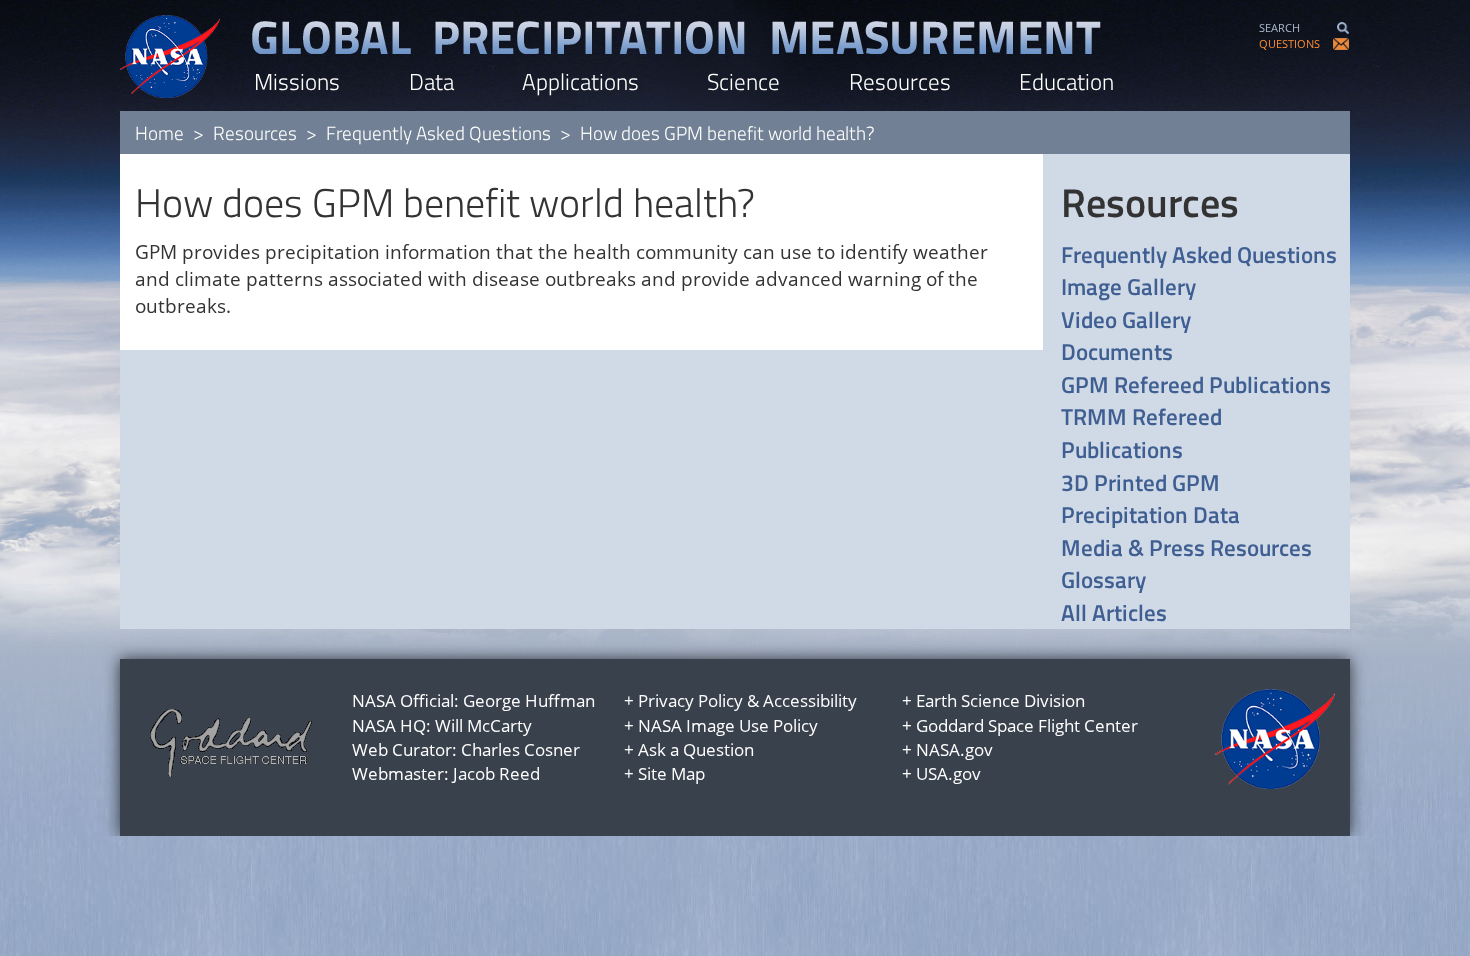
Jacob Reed (496, 773)
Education (1066, 81)
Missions (297, 81)
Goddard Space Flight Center (1027, 725)
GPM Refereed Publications (1196, 385)
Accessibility (810, 700)
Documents (1117, 352)
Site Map (671, 773)
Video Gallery (1126, 320)
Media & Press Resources (1186, 548)
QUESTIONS (1289, 43)
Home (159, 132)
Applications (580, 81)
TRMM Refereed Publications (1141, 433)
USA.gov (948, 773)
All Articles (1114, 613)
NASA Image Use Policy (728, 725)
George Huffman (529, 700)
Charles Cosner (520, 749)
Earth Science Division (1000, 700)
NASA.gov (954, 749)
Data (431, 81)
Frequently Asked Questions (438, 132)
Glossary (1103, 580)
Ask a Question (696, 749)
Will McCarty (483, 725)
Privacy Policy (690, 700)
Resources (900, 81)
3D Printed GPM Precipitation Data (1150, 499)
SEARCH (1279, 27)
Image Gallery (1128, 287)
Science (743, 81)
